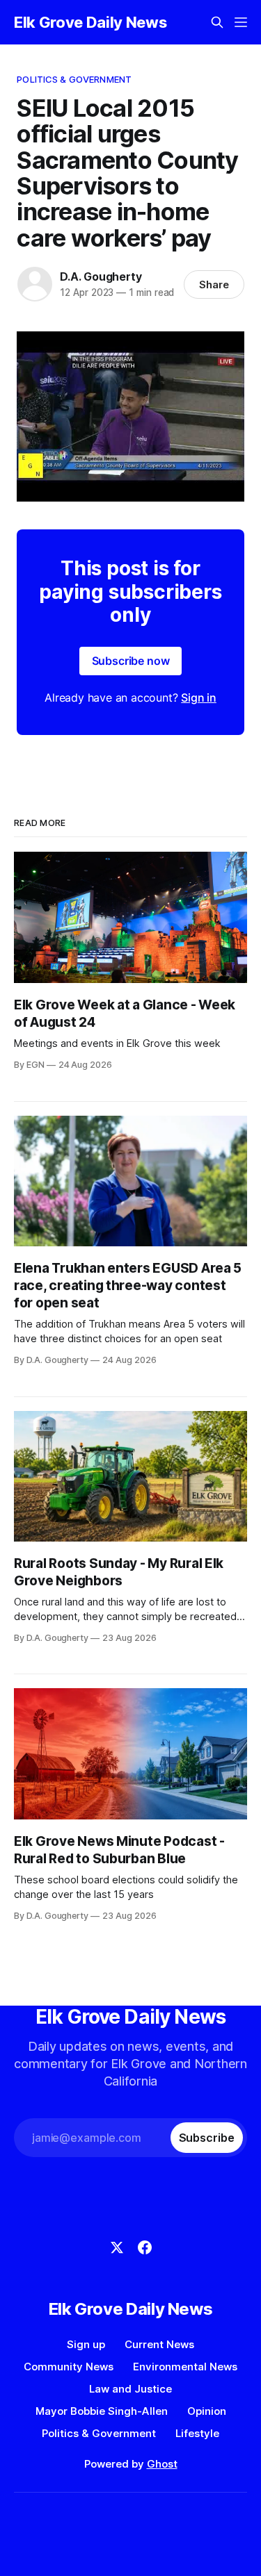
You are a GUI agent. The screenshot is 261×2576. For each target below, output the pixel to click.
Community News (69, 2367)
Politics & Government (74, 79)
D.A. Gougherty (101, 276)
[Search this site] (217, 22)
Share (214, 284)
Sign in (199, 697)
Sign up (86, 2344)
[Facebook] (145, 2247)
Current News (159, 2344)
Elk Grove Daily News (90, 22)
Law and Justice (130, 2389)
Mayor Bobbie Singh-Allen (102, 2411)
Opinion (207, 2411)
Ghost (162, 2464)
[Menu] (241, 22)
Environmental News (185, 2367)
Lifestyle (197, 2433)
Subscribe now (131, 661)
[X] (117, 2247)
